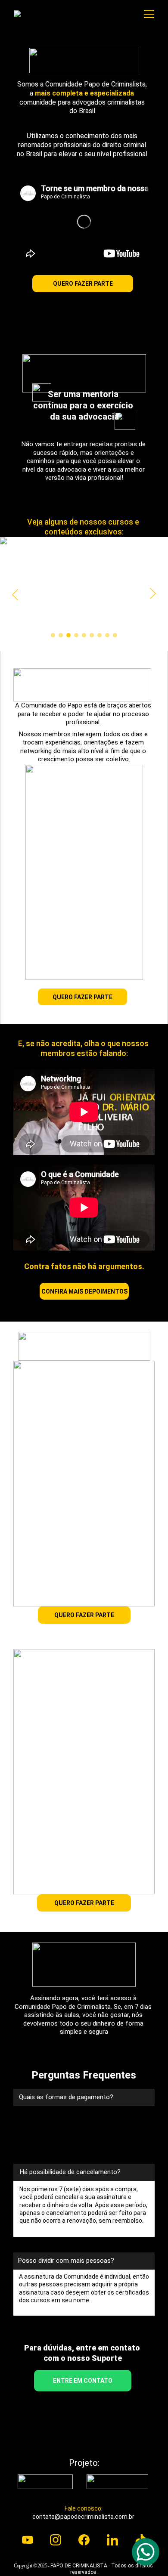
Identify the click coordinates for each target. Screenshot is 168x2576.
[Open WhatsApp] (146, 2552)
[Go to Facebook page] (84, 2540)
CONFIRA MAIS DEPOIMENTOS (84, 1291)
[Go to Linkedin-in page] (112, 2540)
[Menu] (149, 14)
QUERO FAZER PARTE (83, 284)
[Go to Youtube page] (28, 2540)
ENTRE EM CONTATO (83, 2381)
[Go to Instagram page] (56, 2540)
